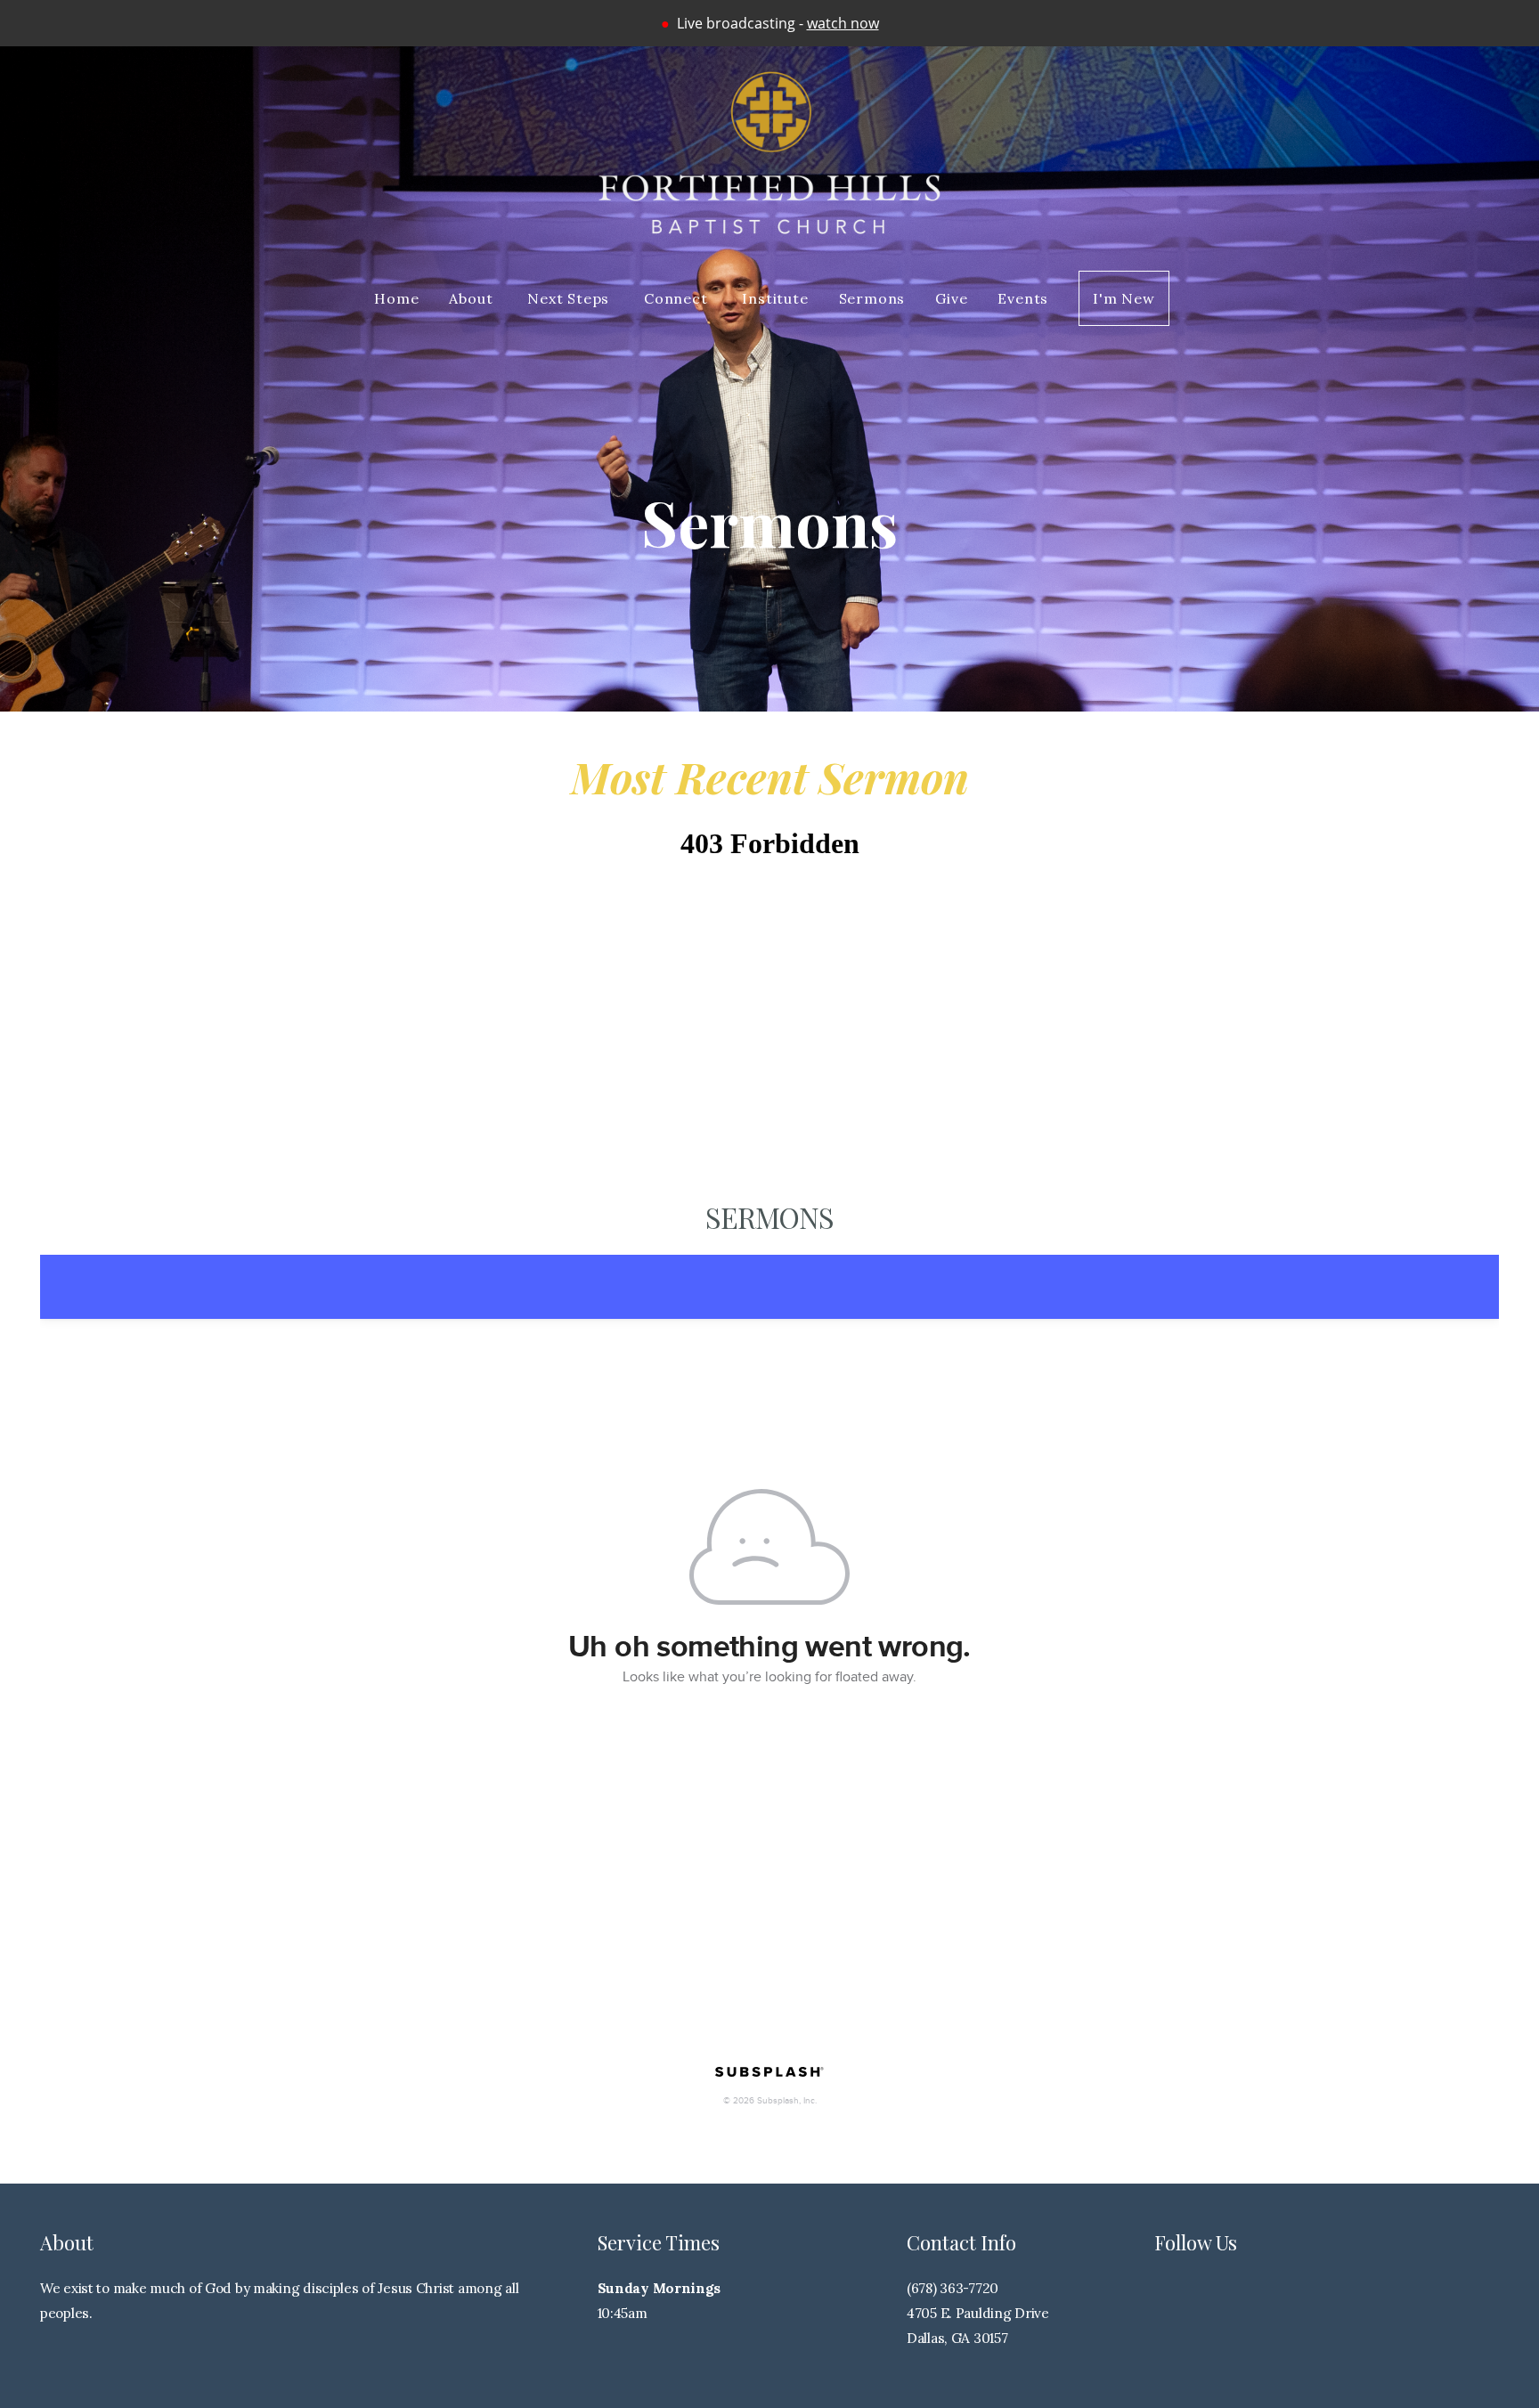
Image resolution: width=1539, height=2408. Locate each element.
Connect (678, 298)
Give (951, 298)
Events (1023, 298)
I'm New (1124, 298)
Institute (775, 298)
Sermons (872, 298)
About (473, 298)
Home (396, 298)
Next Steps (570, 298)
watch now (843, 23)
